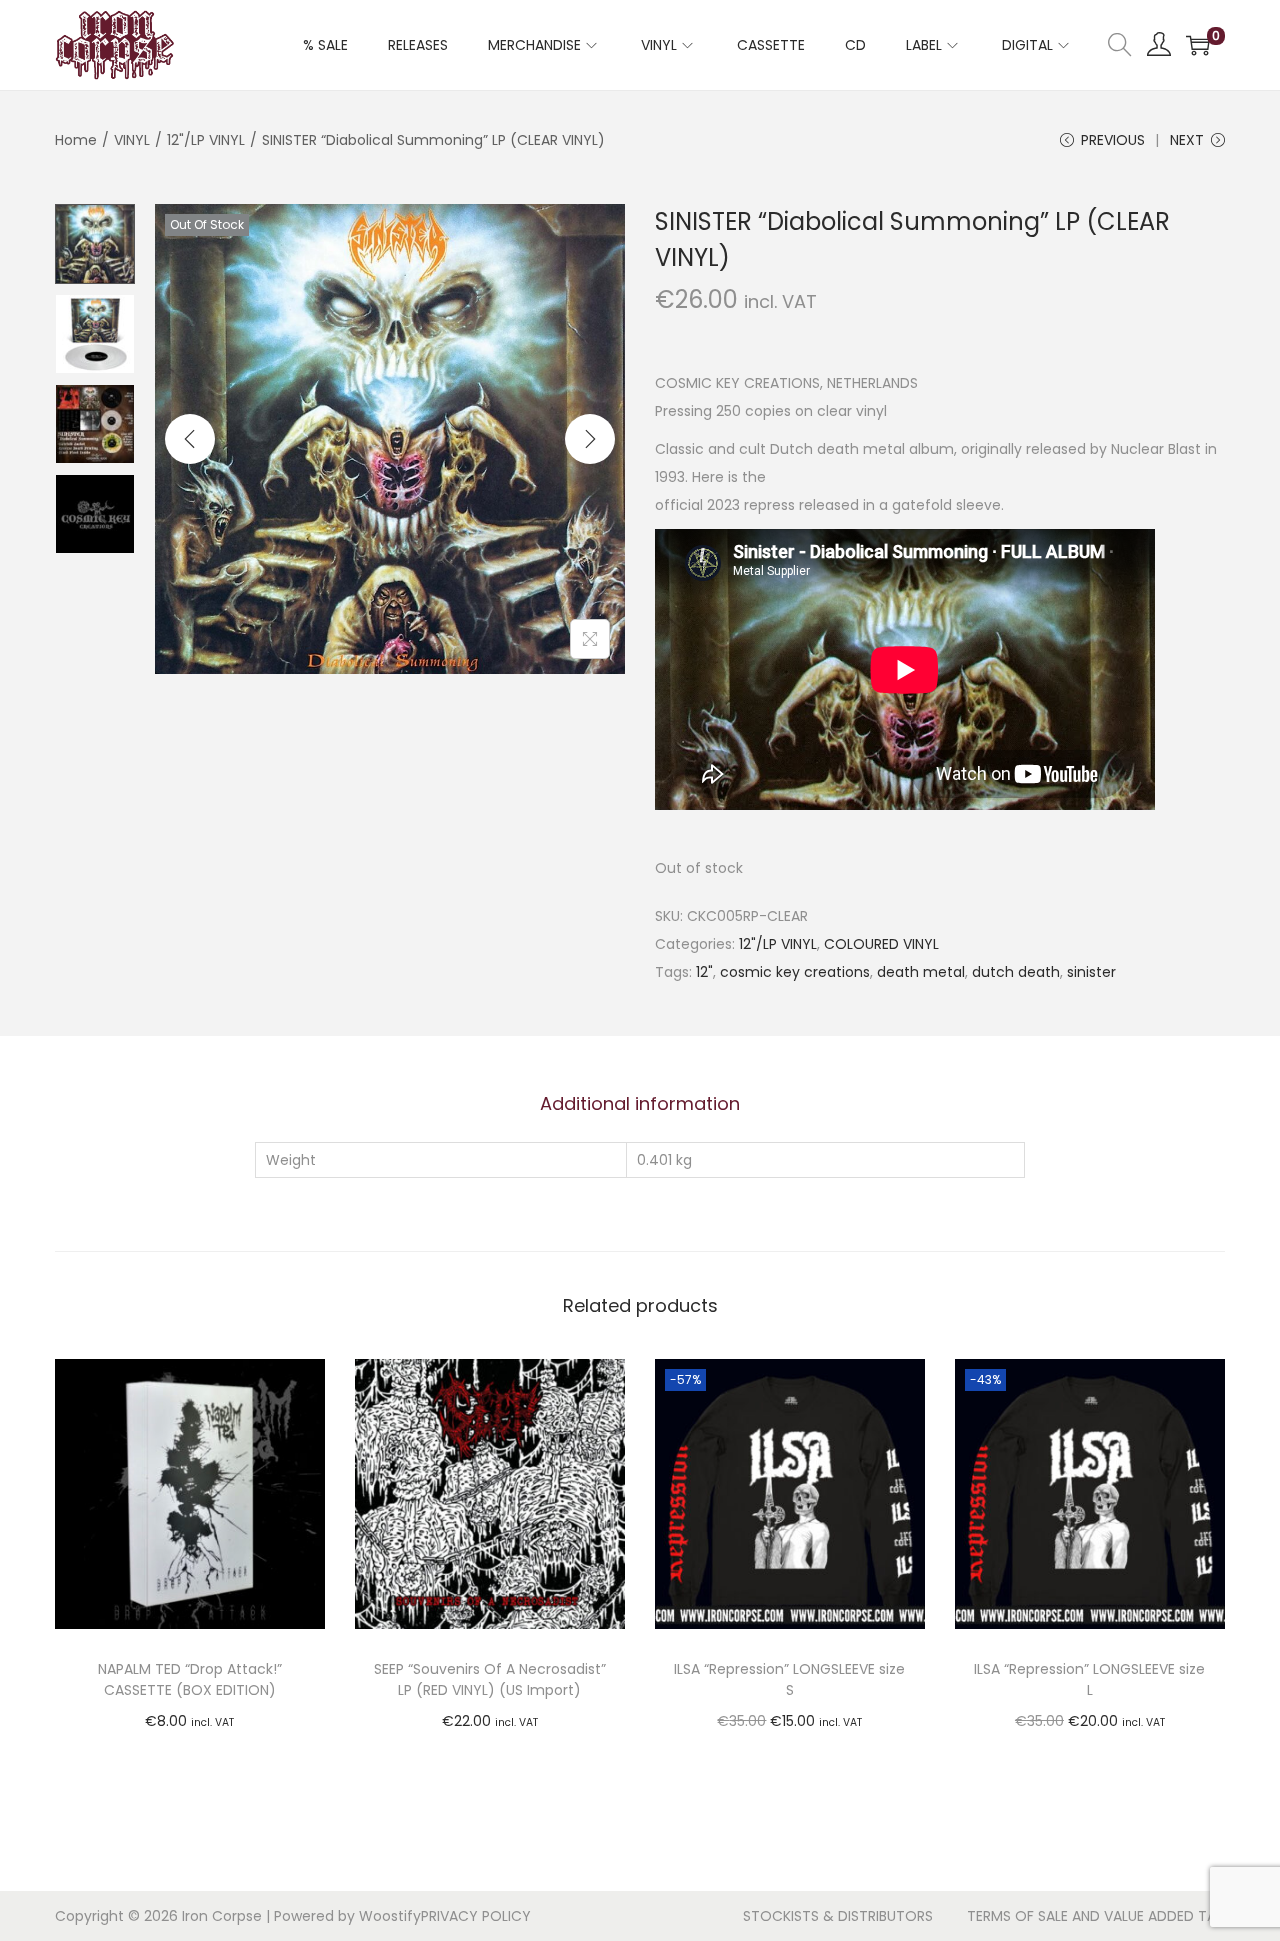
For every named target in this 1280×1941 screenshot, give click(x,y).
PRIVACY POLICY (476, 1916)
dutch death (1016, 972)
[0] (1198, 45)
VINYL (132, 140)
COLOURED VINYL (881, 944)
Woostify (390, 1916)
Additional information (640, 1103)
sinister (1091, 972)
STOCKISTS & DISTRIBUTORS (838, 1916)
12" (704, 972)
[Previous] (190, 439)
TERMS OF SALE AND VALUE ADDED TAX (1096, 1916)
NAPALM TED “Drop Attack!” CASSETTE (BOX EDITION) (190, 1679)
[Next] (590, 439)
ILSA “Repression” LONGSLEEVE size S (789, 1679)
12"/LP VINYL (206, 140)
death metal (921, 972)
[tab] (640, 1104)
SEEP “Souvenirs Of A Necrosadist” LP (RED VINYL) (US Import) (490, 1679)
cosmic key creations (795, 972)
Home (76, 140)
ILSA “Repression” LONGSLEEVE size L (1089, 1679)
